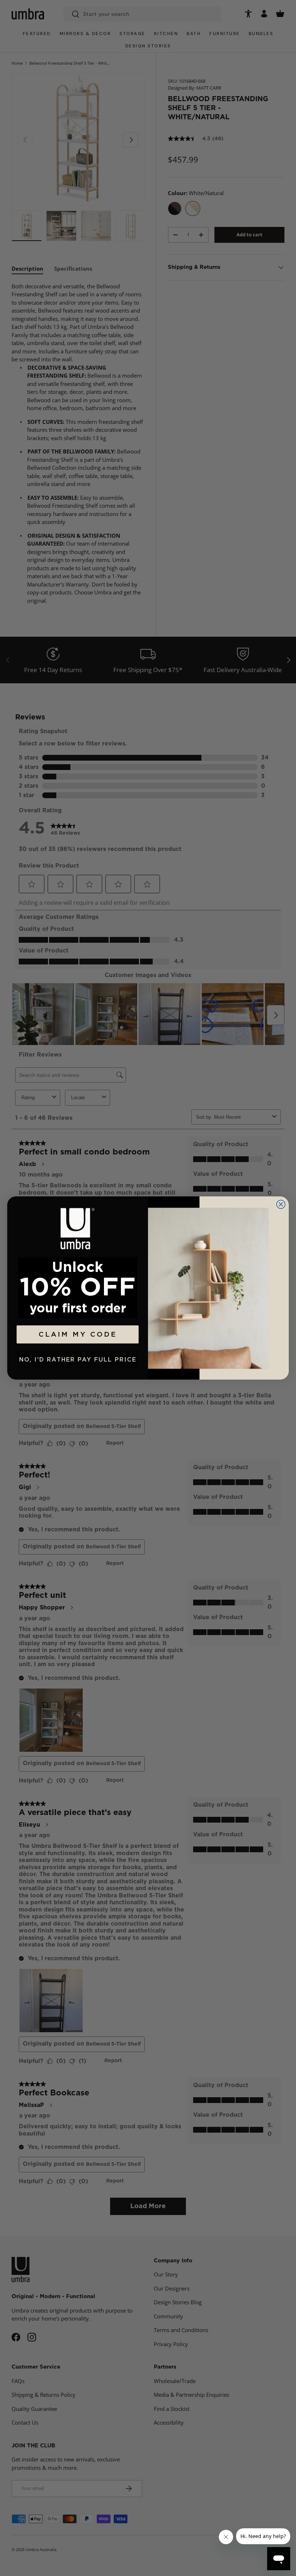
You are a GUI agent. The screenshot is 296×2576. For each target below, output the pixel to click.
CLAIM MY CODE (78, 1335)
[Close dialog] (281, 1204)
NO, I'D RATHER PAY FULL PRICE (78, 1360)
